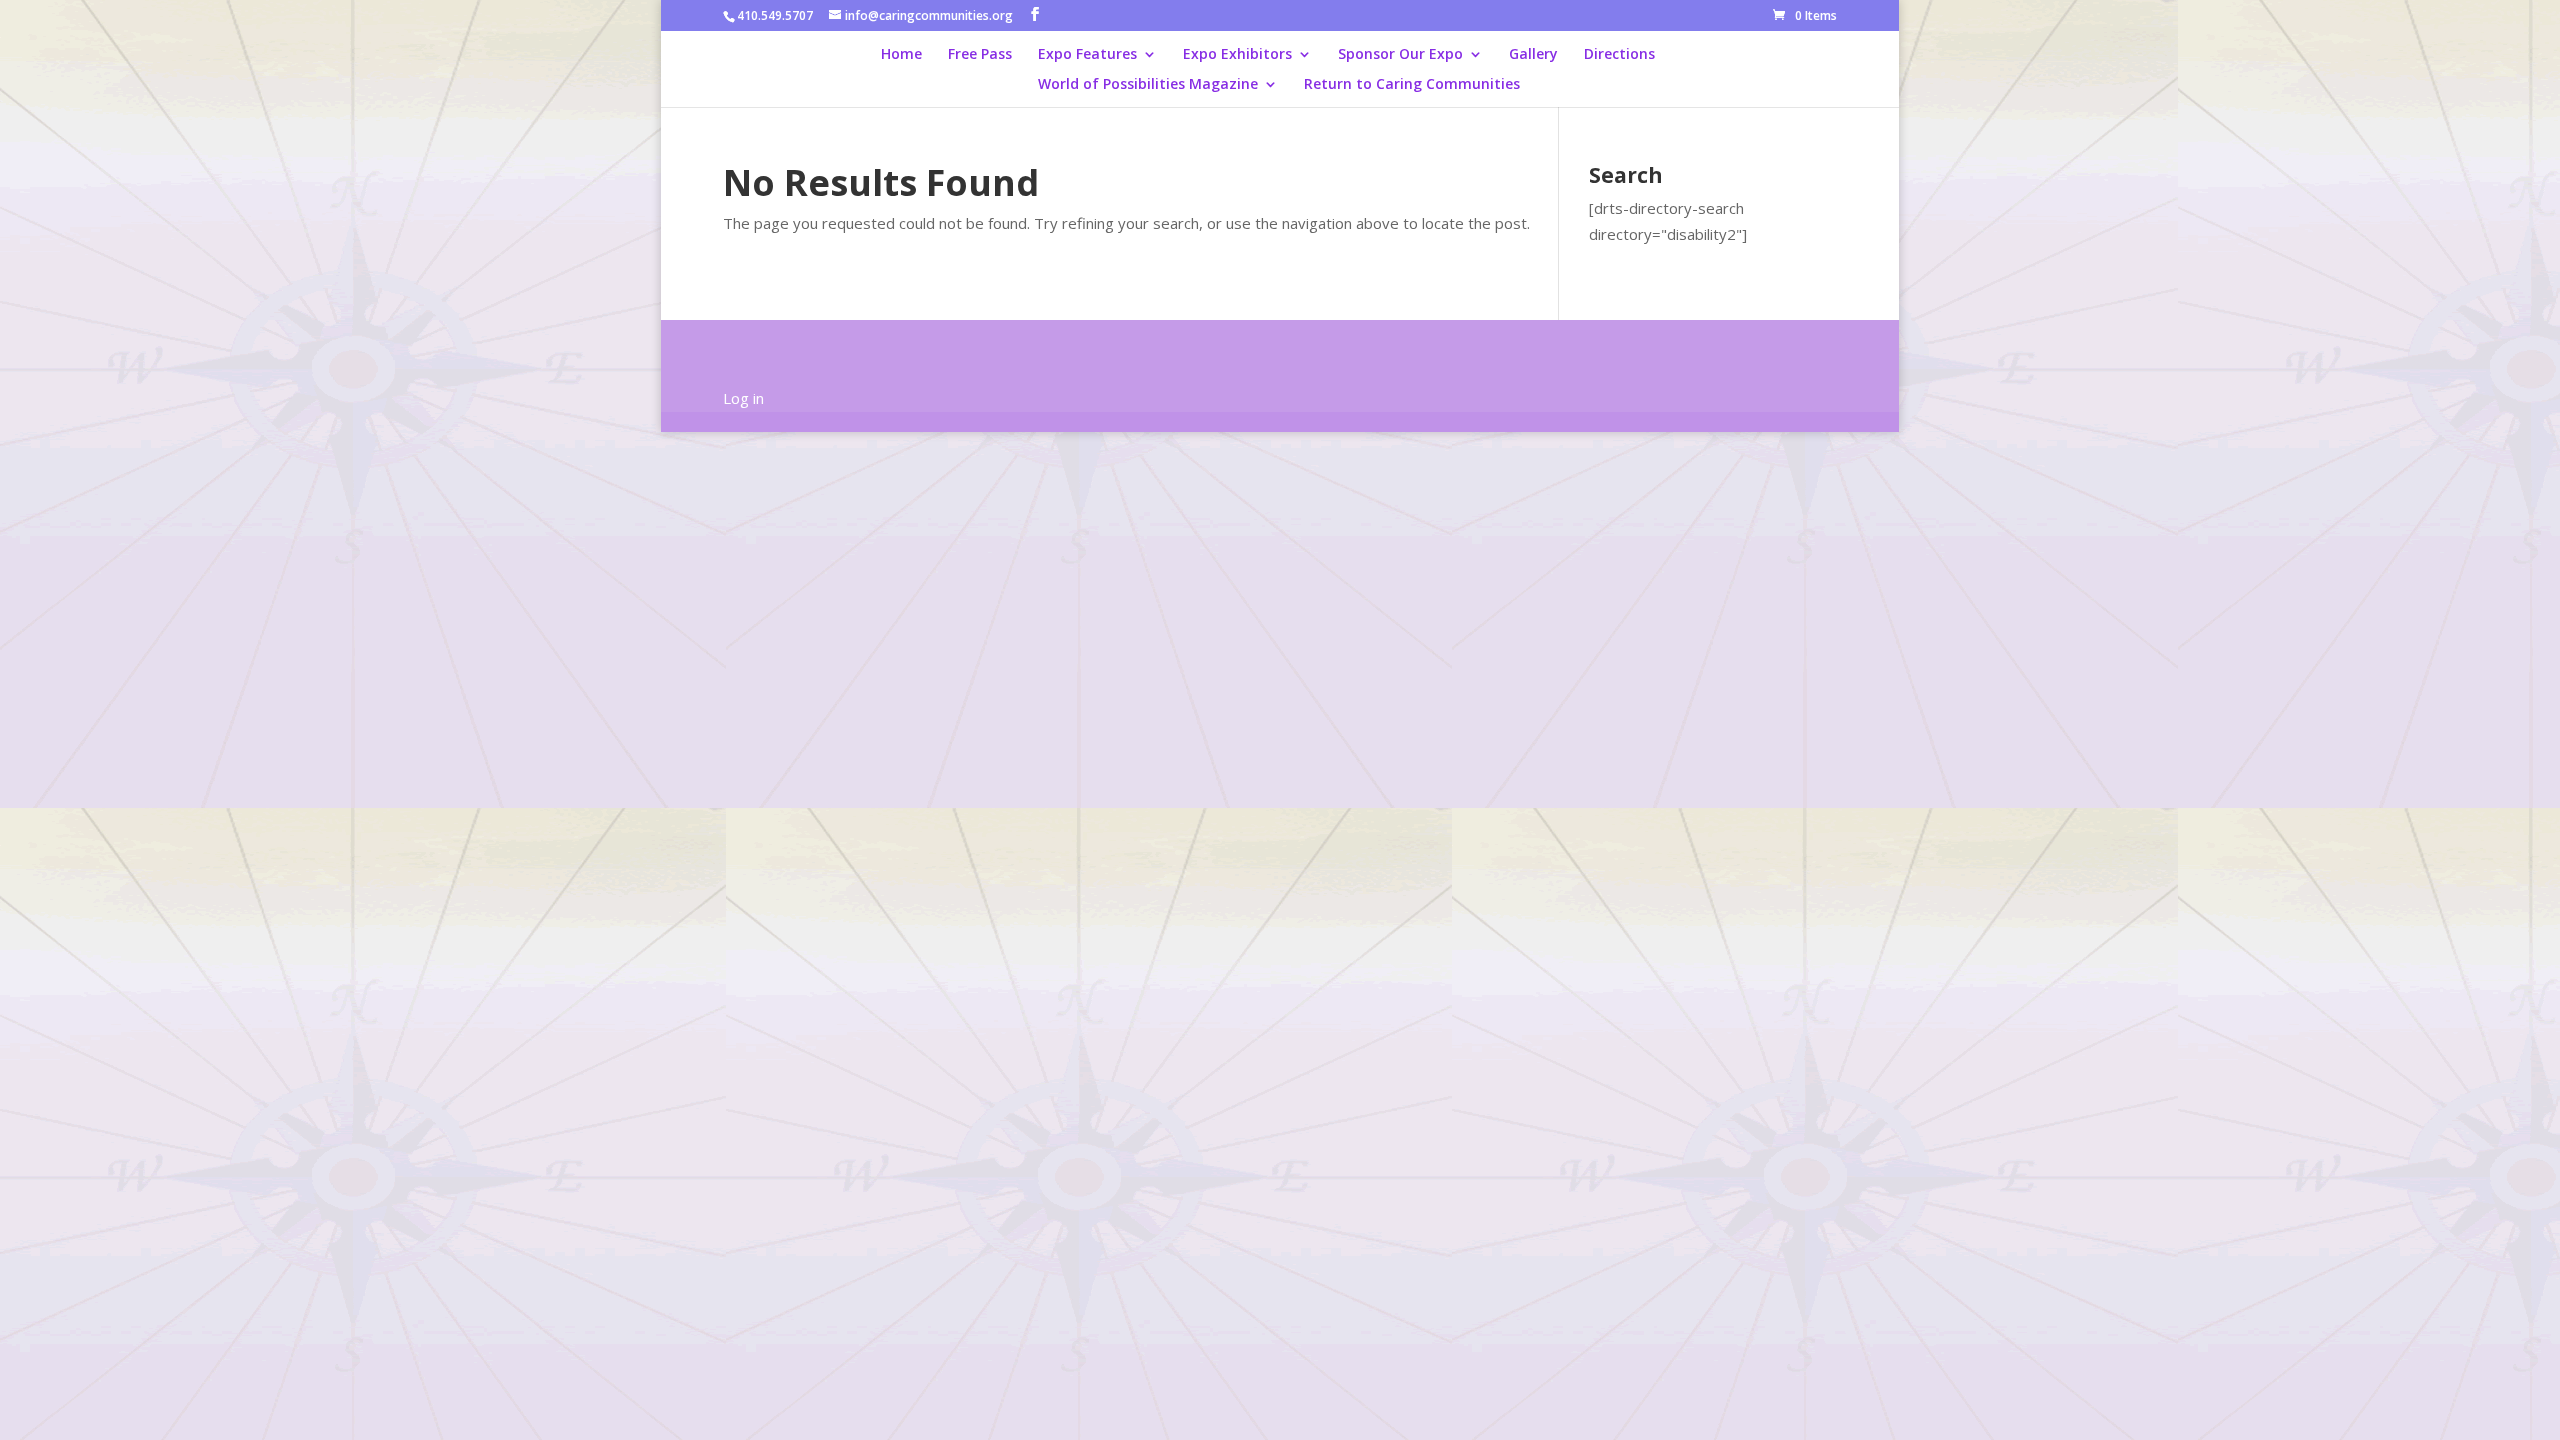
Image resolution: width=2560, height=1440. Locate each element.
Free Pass (980, 55)
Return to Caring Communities (1412, 85)
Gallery (1533, 55)
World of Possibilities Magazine (1148, 85)
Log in (743, 398)
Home (901, 55)
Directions (1619, 55)
